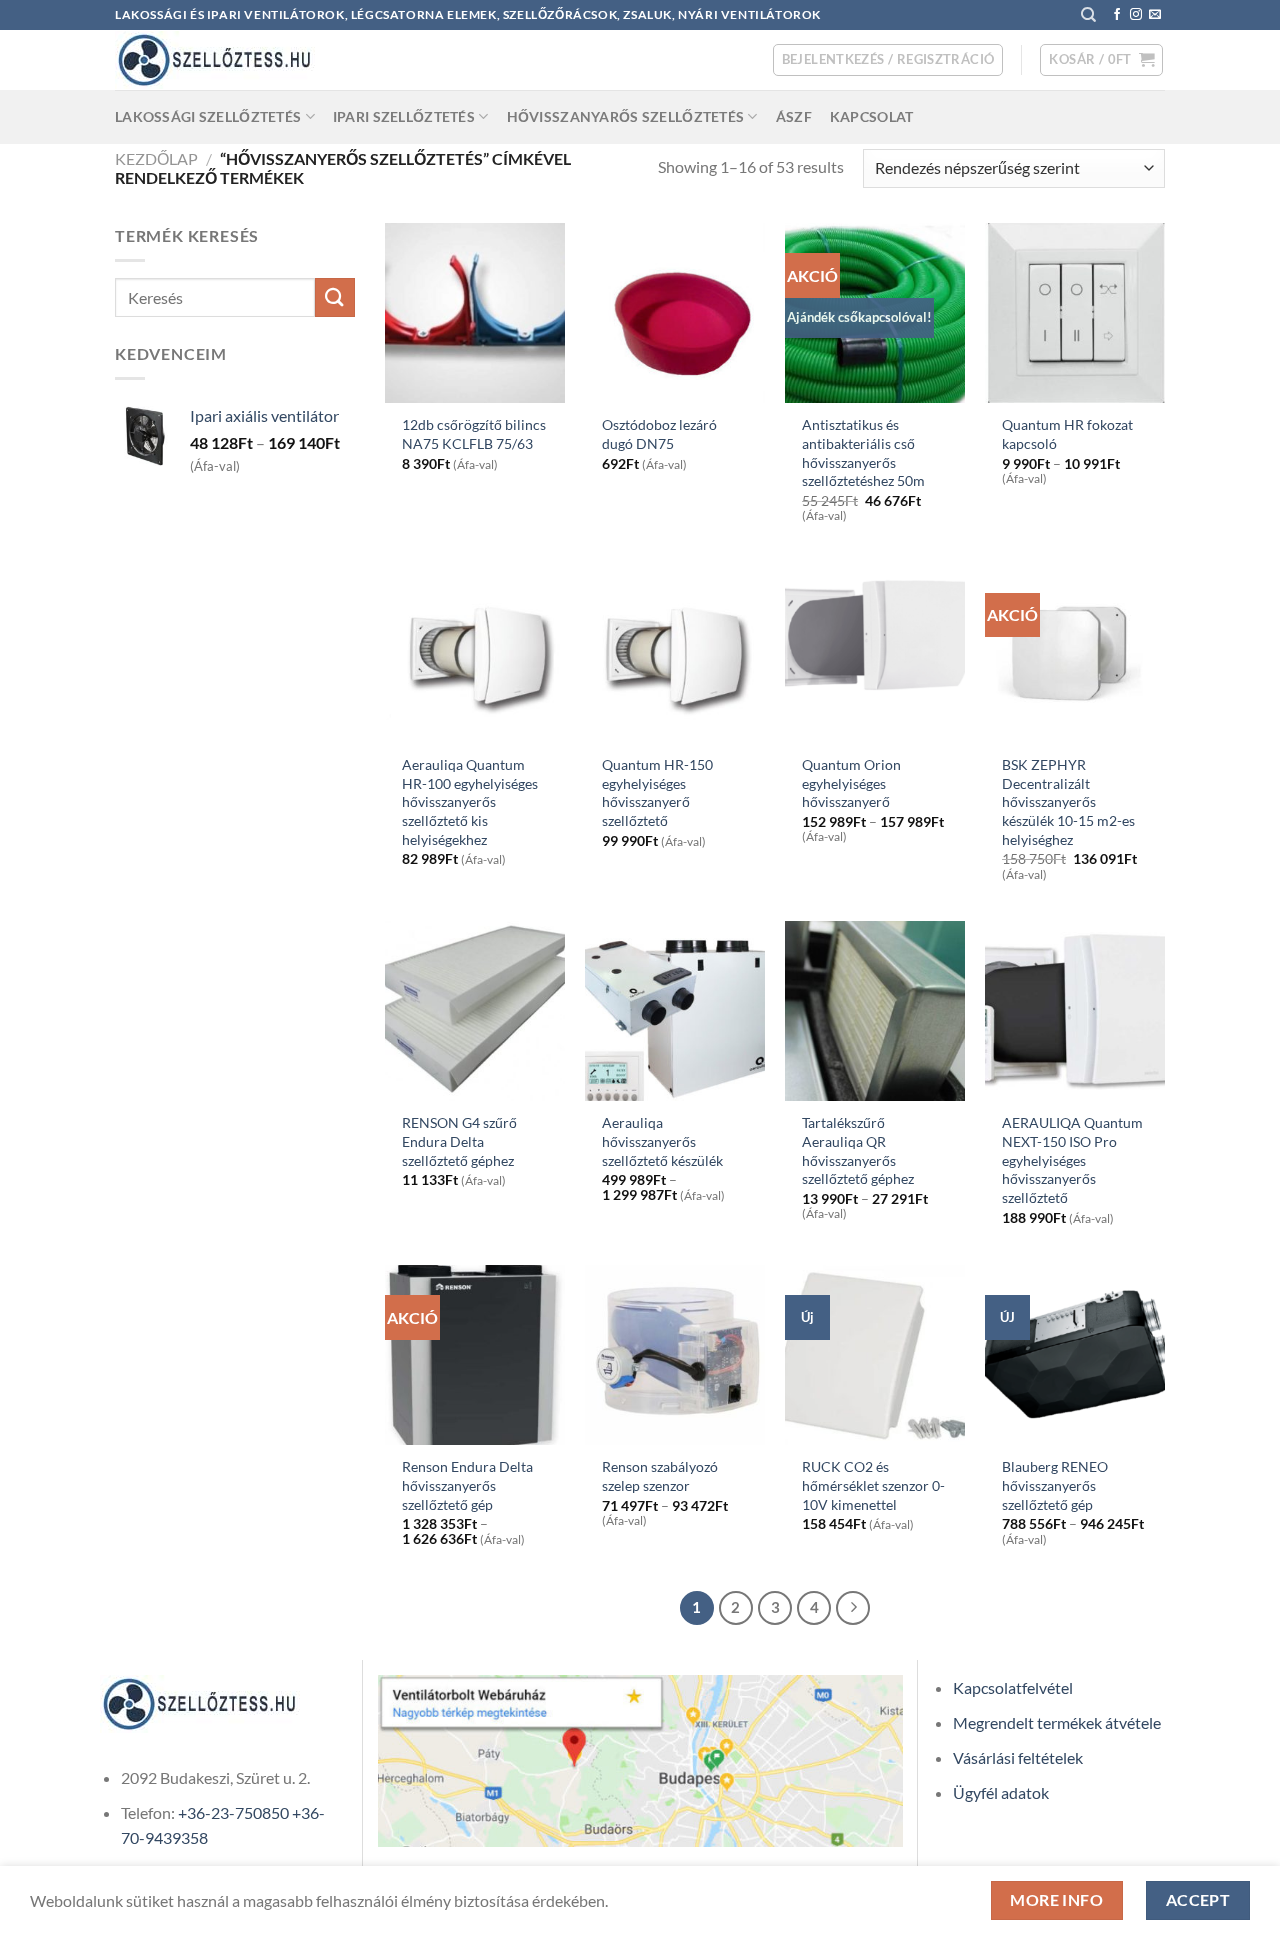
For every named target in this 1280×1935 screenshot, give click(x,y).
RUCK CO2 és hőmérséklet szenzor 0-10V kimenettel (873, 1485)
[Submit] (335, 297)
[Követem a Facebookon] (1117, 15)
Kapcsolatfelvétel (1013, 1687)
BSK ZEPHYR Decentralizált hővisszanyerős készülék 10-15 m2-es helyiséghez (1068, 802)
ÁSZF (794, 116)
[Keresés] (1088, 15)
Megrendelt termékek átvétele (1057, 1722)
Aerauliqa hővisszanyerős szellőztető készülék (662, 1141)
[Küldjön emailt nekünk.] (1155, 15)
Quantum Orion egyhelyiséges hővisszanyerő (851, 783)
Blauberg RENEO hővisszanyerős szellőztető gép (1055, 1485)
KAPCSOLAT (872, 116)
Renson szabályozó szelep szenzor (660, 1476)
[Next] (853, 1608)
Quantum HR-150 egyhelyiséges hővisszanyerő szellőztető (657, 792)
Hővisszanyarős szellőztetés (626, 116)
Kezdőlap (156, 158)
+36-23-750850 (233, 1812)
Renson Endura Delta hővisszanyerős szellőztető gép (467, 1485)
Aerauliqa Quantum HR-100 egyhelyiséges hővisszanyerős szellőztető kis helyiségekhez (470, 802)
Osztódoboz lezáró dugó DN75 (659, 434)
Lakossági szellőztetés (208, 116)
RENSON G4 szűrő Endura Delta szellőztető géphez (459, 1141)
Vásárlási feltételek (1018, 1757)
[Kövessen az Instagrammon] (1136, 15)
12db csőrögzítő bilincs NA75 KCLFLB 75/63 (474, 434)
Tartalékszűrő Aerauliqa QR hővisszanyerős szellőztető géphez (858, 1150)
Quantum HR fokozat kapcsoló (1067, 434)
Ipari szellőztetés (404, 116)
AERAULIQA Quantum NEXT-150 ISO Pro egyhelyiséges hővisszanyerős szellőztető (1072, 1160)
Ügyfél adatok (1001, 1792)
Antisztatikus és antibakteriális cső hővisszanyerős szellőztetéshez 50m (863, 452)
